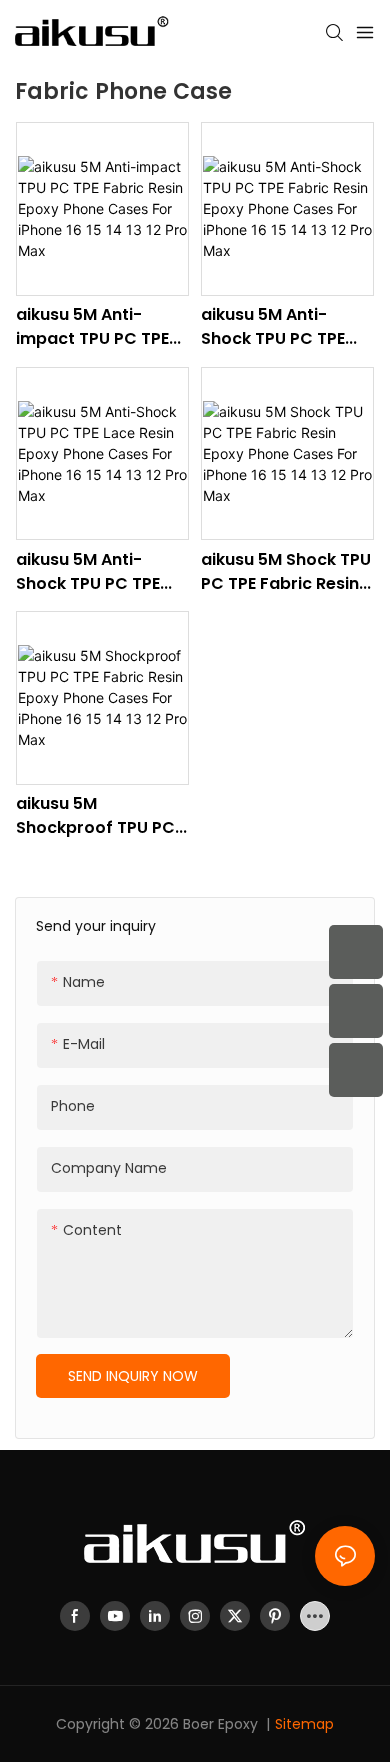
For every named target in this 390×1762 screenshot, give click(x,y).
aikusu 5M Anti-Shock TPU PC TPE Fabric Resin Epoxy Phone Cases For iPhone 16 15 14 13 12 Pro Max (279, 327)
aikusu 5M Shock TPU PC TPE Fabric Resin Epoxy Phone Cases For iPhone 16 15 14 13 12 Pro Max (286, 572)
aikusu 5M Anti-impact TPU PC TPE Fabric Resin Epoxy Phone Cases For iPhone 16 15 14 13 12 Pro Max (94, 327)
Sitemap (304, 1724)
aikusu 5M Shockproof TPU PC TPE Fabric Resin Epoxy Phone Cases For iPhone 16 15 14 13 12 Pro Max (99, 816)
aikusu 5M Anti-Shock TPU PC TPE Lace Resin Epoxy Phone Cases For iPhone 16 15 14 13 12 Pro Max (94, 572)
